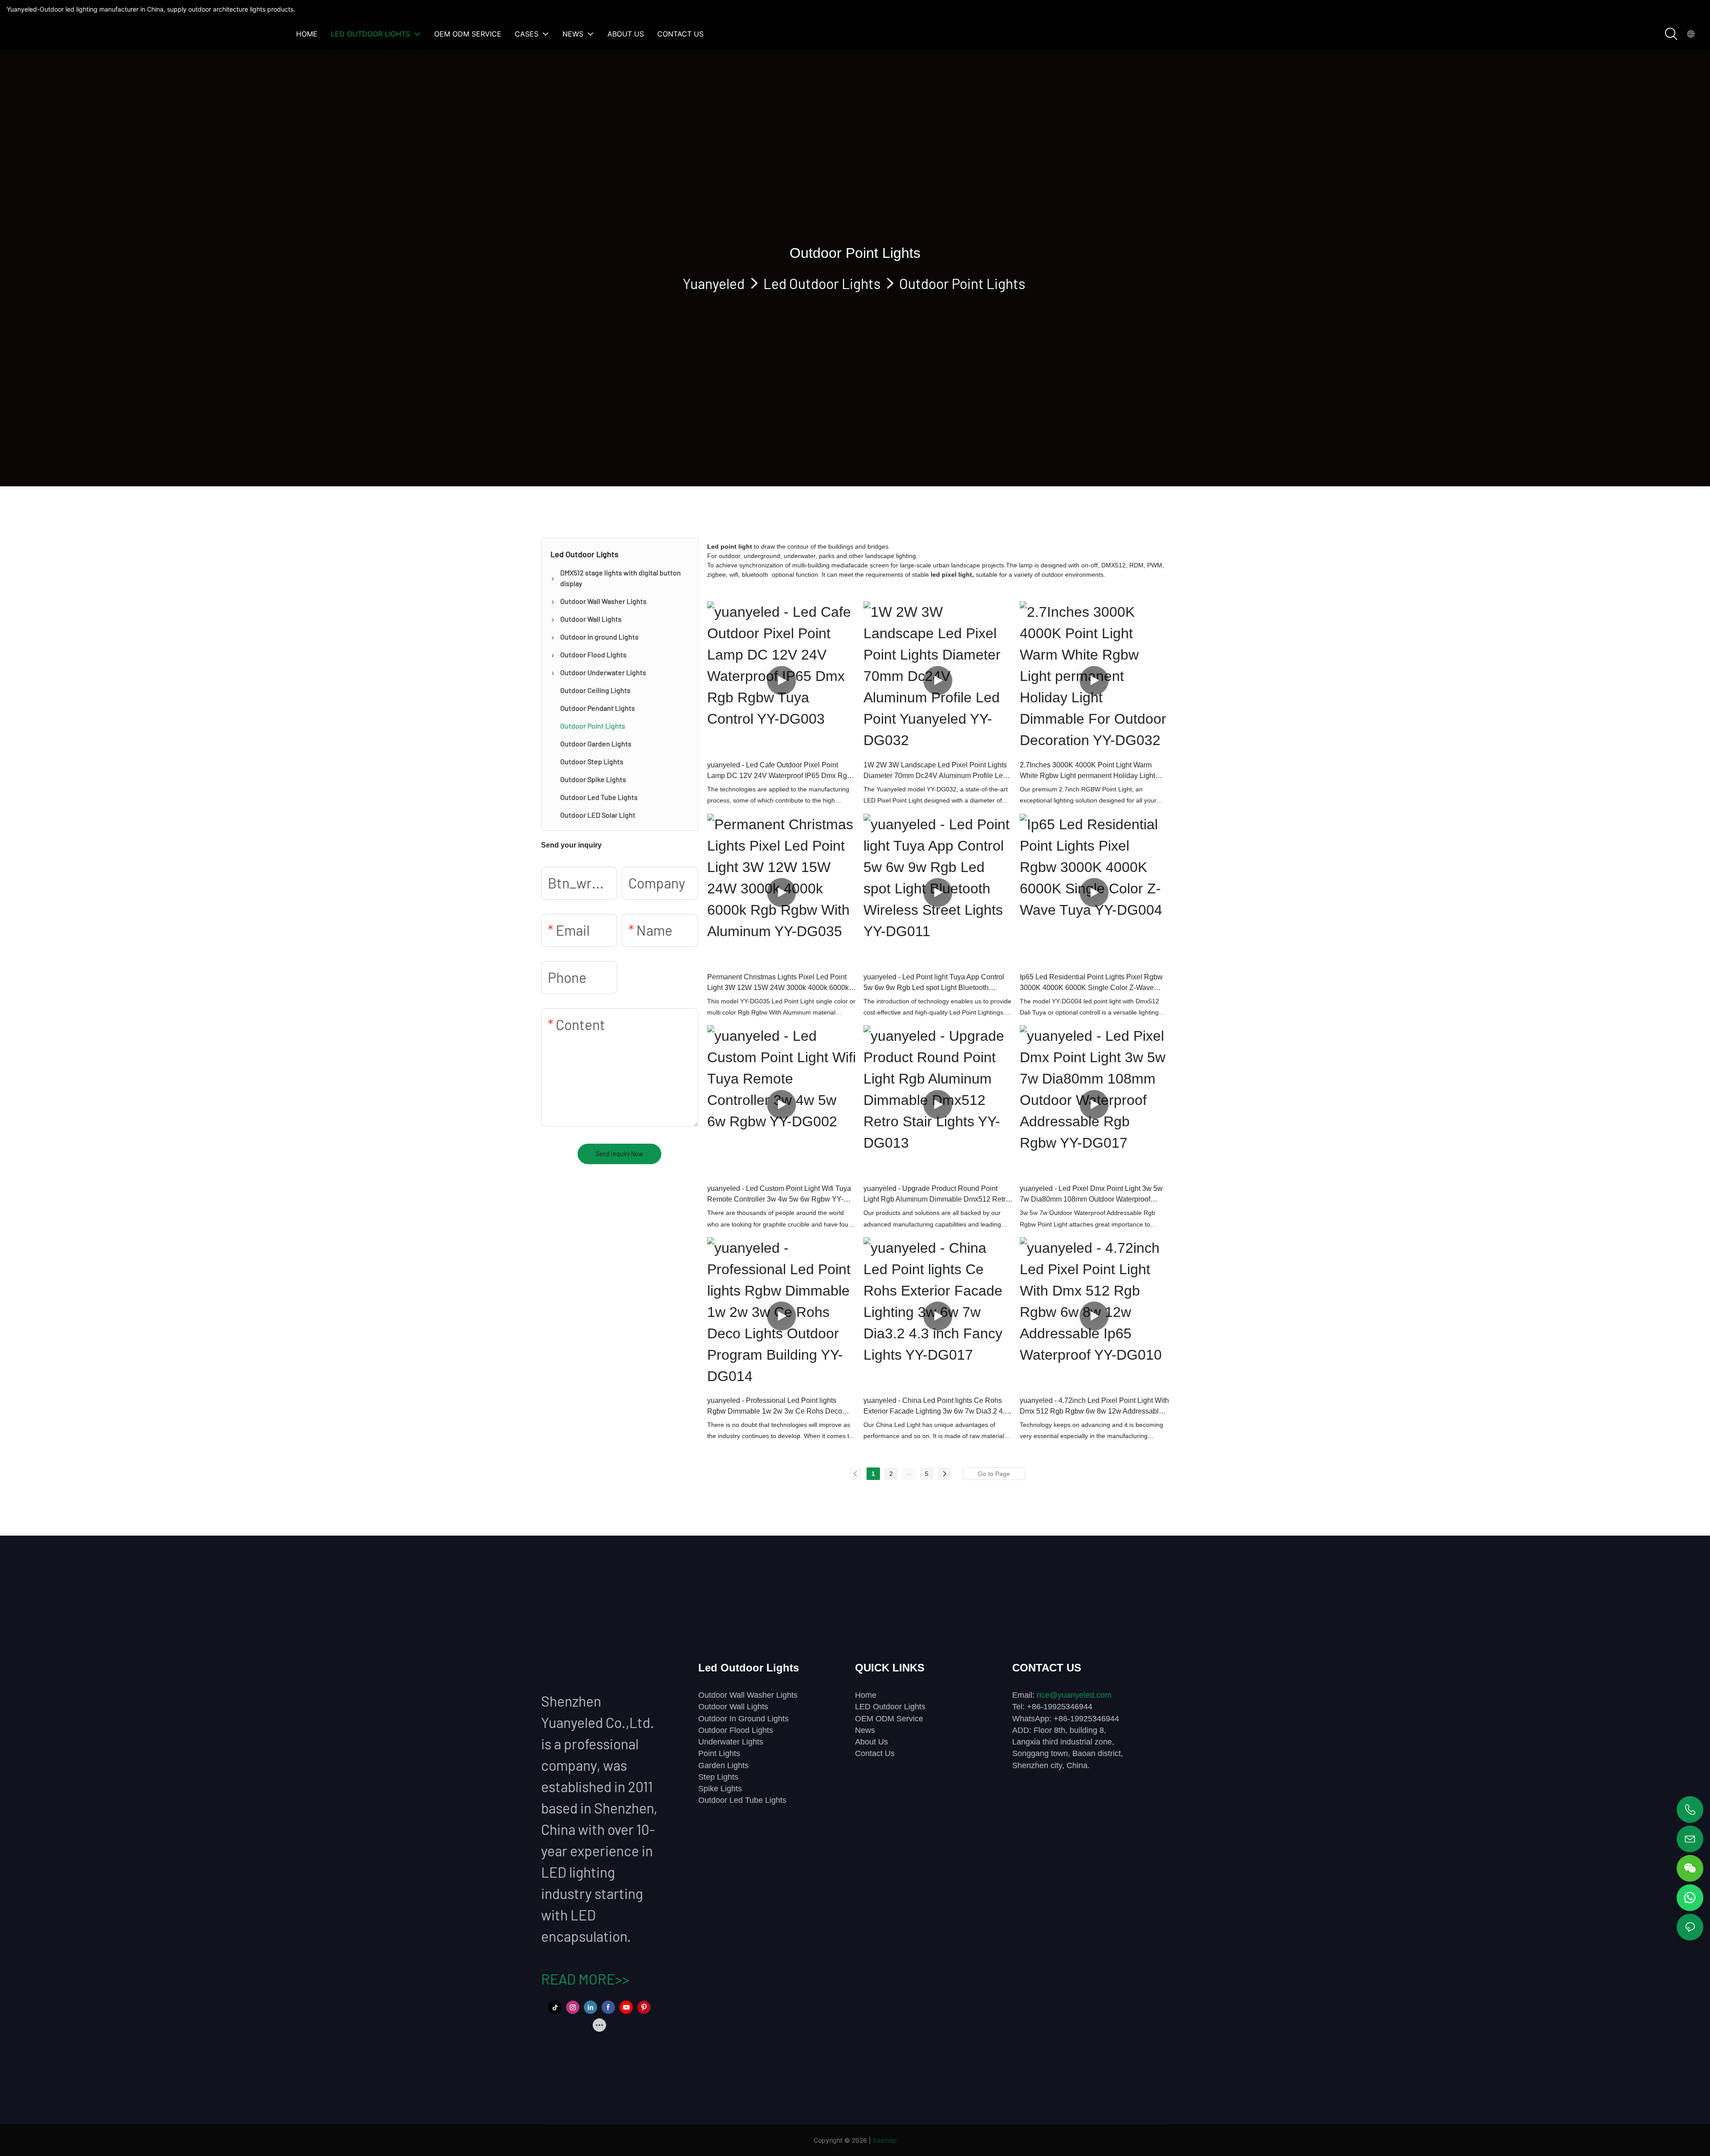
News (865, 1730)
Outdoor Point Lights (962, 283)
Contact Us (875, 1753)
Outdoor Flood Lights (736, 1730)
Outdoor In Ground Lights (743, 1719)
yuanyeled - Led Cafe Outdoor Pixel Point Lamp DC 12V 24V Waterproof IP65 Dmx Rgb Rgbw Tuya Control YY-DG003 (779, 771)
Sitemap (885, 2140)
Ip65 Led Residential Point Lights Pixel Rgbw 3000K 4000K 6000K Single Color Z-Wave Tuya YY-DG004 (1091, 983)
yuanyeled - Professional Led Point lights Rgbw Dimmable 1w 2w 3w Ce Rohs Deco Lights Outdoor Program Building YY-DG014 (777, 1407)
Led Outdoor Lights (822, 283)
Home (866, 1695)
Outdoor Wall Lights (733, 1707)
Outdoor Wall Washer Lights (748, 1695)
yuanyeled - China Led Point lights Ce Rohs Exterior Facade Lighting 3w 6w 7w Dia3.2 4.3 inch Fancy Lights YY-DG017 (936, 1407)
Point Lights (719, 1753)
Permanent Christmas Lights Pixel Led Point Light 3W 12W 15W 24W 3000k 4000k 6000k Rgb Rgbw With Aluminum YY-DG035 (778, 983)
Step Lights (718, 1777)
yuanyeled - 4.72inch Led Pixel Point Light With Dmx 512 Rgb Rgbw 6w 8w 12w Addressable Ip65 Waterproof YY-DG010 (1094, 1407)
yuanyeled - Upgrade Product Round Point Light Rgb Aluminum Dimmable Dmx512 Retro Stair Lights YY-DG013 (936, 1195)
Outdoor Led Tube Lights (742, 1800)
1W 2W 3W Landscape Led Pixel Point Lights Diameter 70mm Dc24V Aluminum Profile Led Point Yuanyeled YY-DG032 (935, 771)
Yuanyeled (714, 283)
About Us (871, 1742)
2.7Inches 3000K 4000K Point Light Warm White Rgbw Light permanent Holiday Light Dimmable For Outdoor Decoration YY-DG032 (1092, 771)
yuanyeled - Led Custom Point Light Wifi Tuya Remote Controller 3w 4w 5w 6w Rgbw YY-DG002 (779, 1195)
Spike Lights (720, 1789)
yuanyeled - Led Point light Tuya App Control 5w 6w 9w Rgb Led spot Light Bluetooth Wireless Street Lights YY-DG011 (934, 983)
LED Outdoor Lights (890, 1707)
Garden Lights (723, 1765)
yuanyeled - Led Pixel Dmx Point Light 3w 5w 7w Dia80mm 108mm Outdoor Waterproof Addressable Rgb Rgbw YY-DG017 (1091, 1195)
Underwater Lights (731, 1742)
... (909, 1472)
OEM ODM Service (889, 1719)
